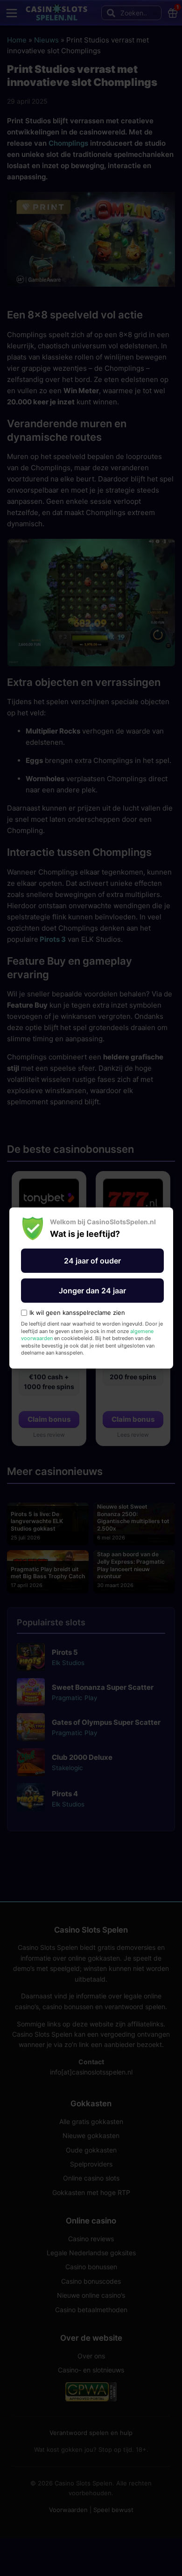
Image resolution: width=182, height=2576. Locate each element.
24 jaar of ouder (92, 1261)
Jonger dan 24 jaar (92, 1291)
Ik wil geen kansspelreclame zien (77, 1313)
